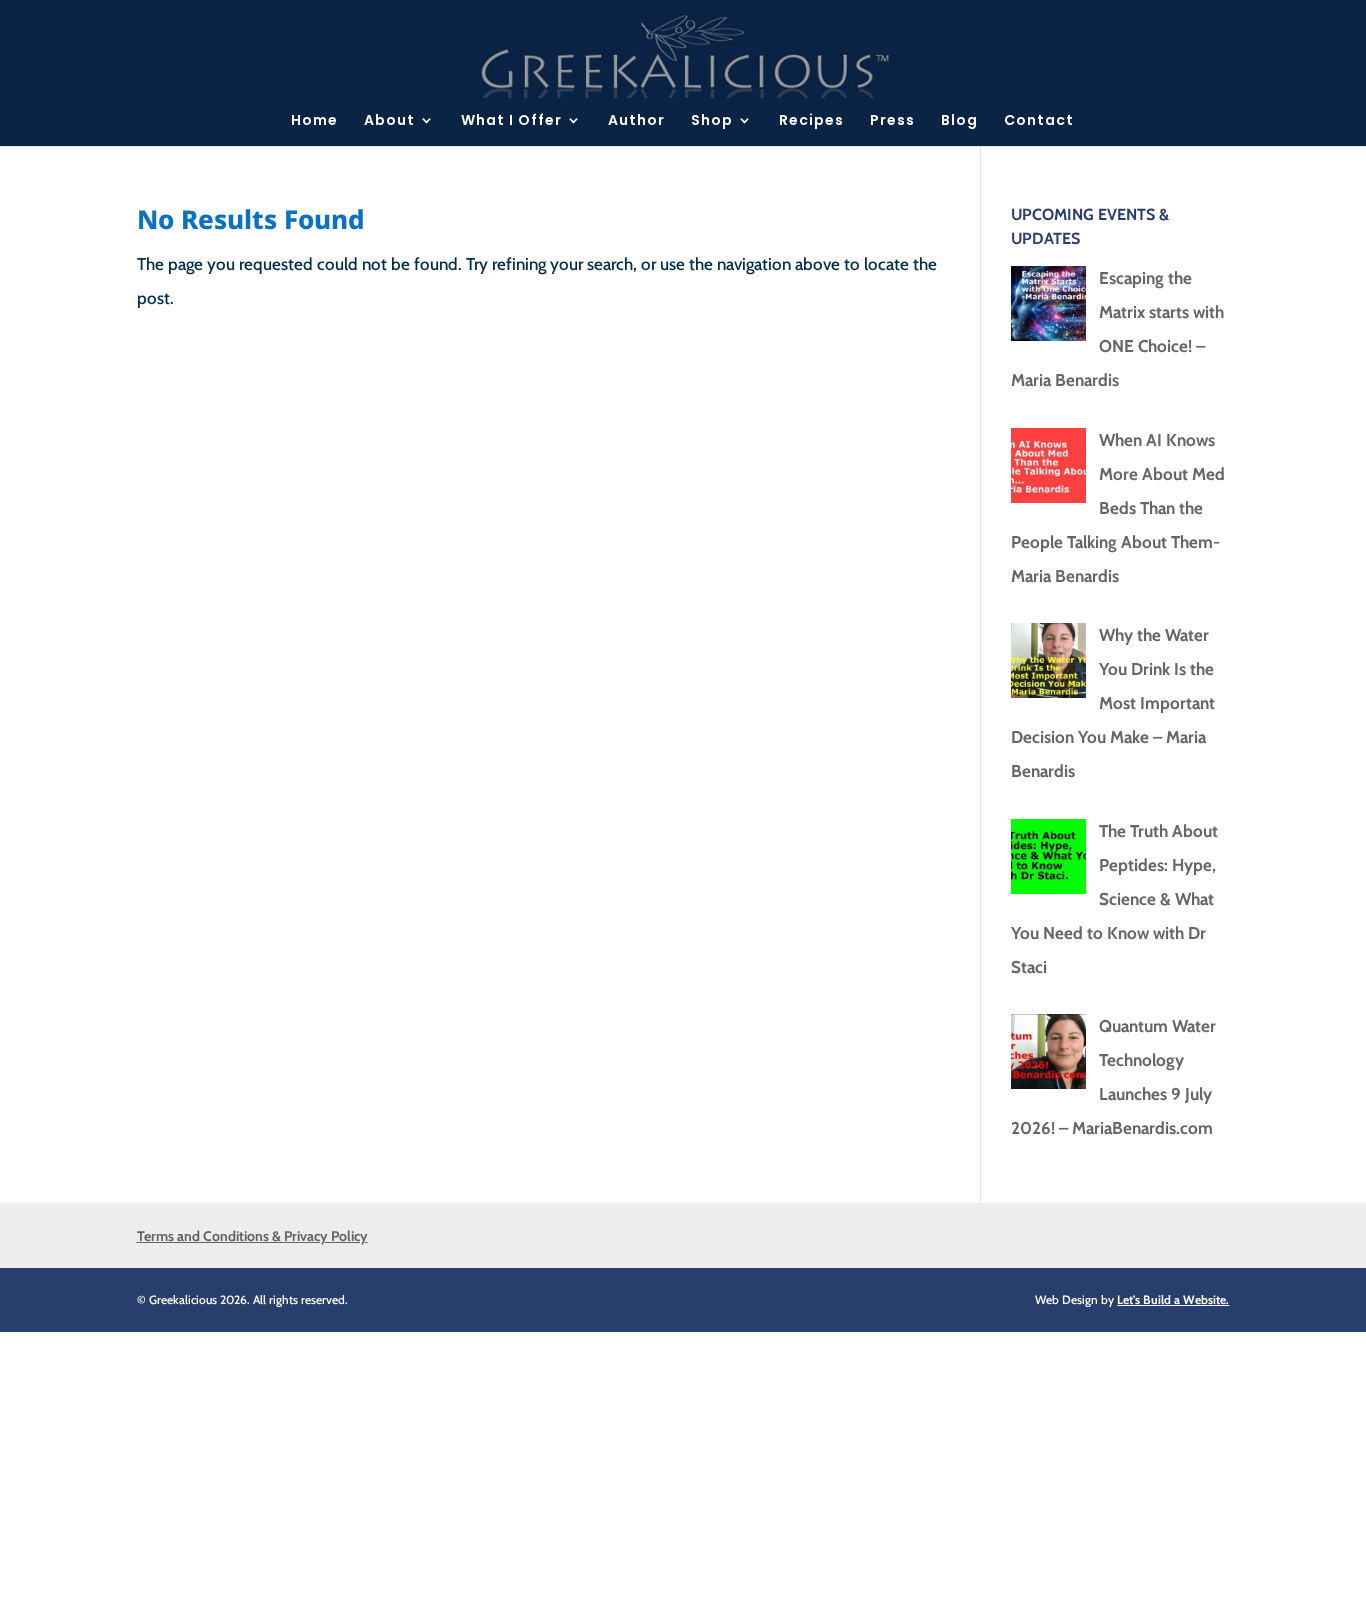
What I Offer (511, 121)
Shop (712, 121)
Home (314, 121)
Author (636, 121)
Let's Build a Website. (1173, 1299)
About (389, 121)
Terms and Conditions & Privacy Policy (252, 1236)
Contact (1039, 121)
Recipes (811, 121)
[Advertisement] (600, 1472)
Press (892, 121)
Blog (959, 121)
